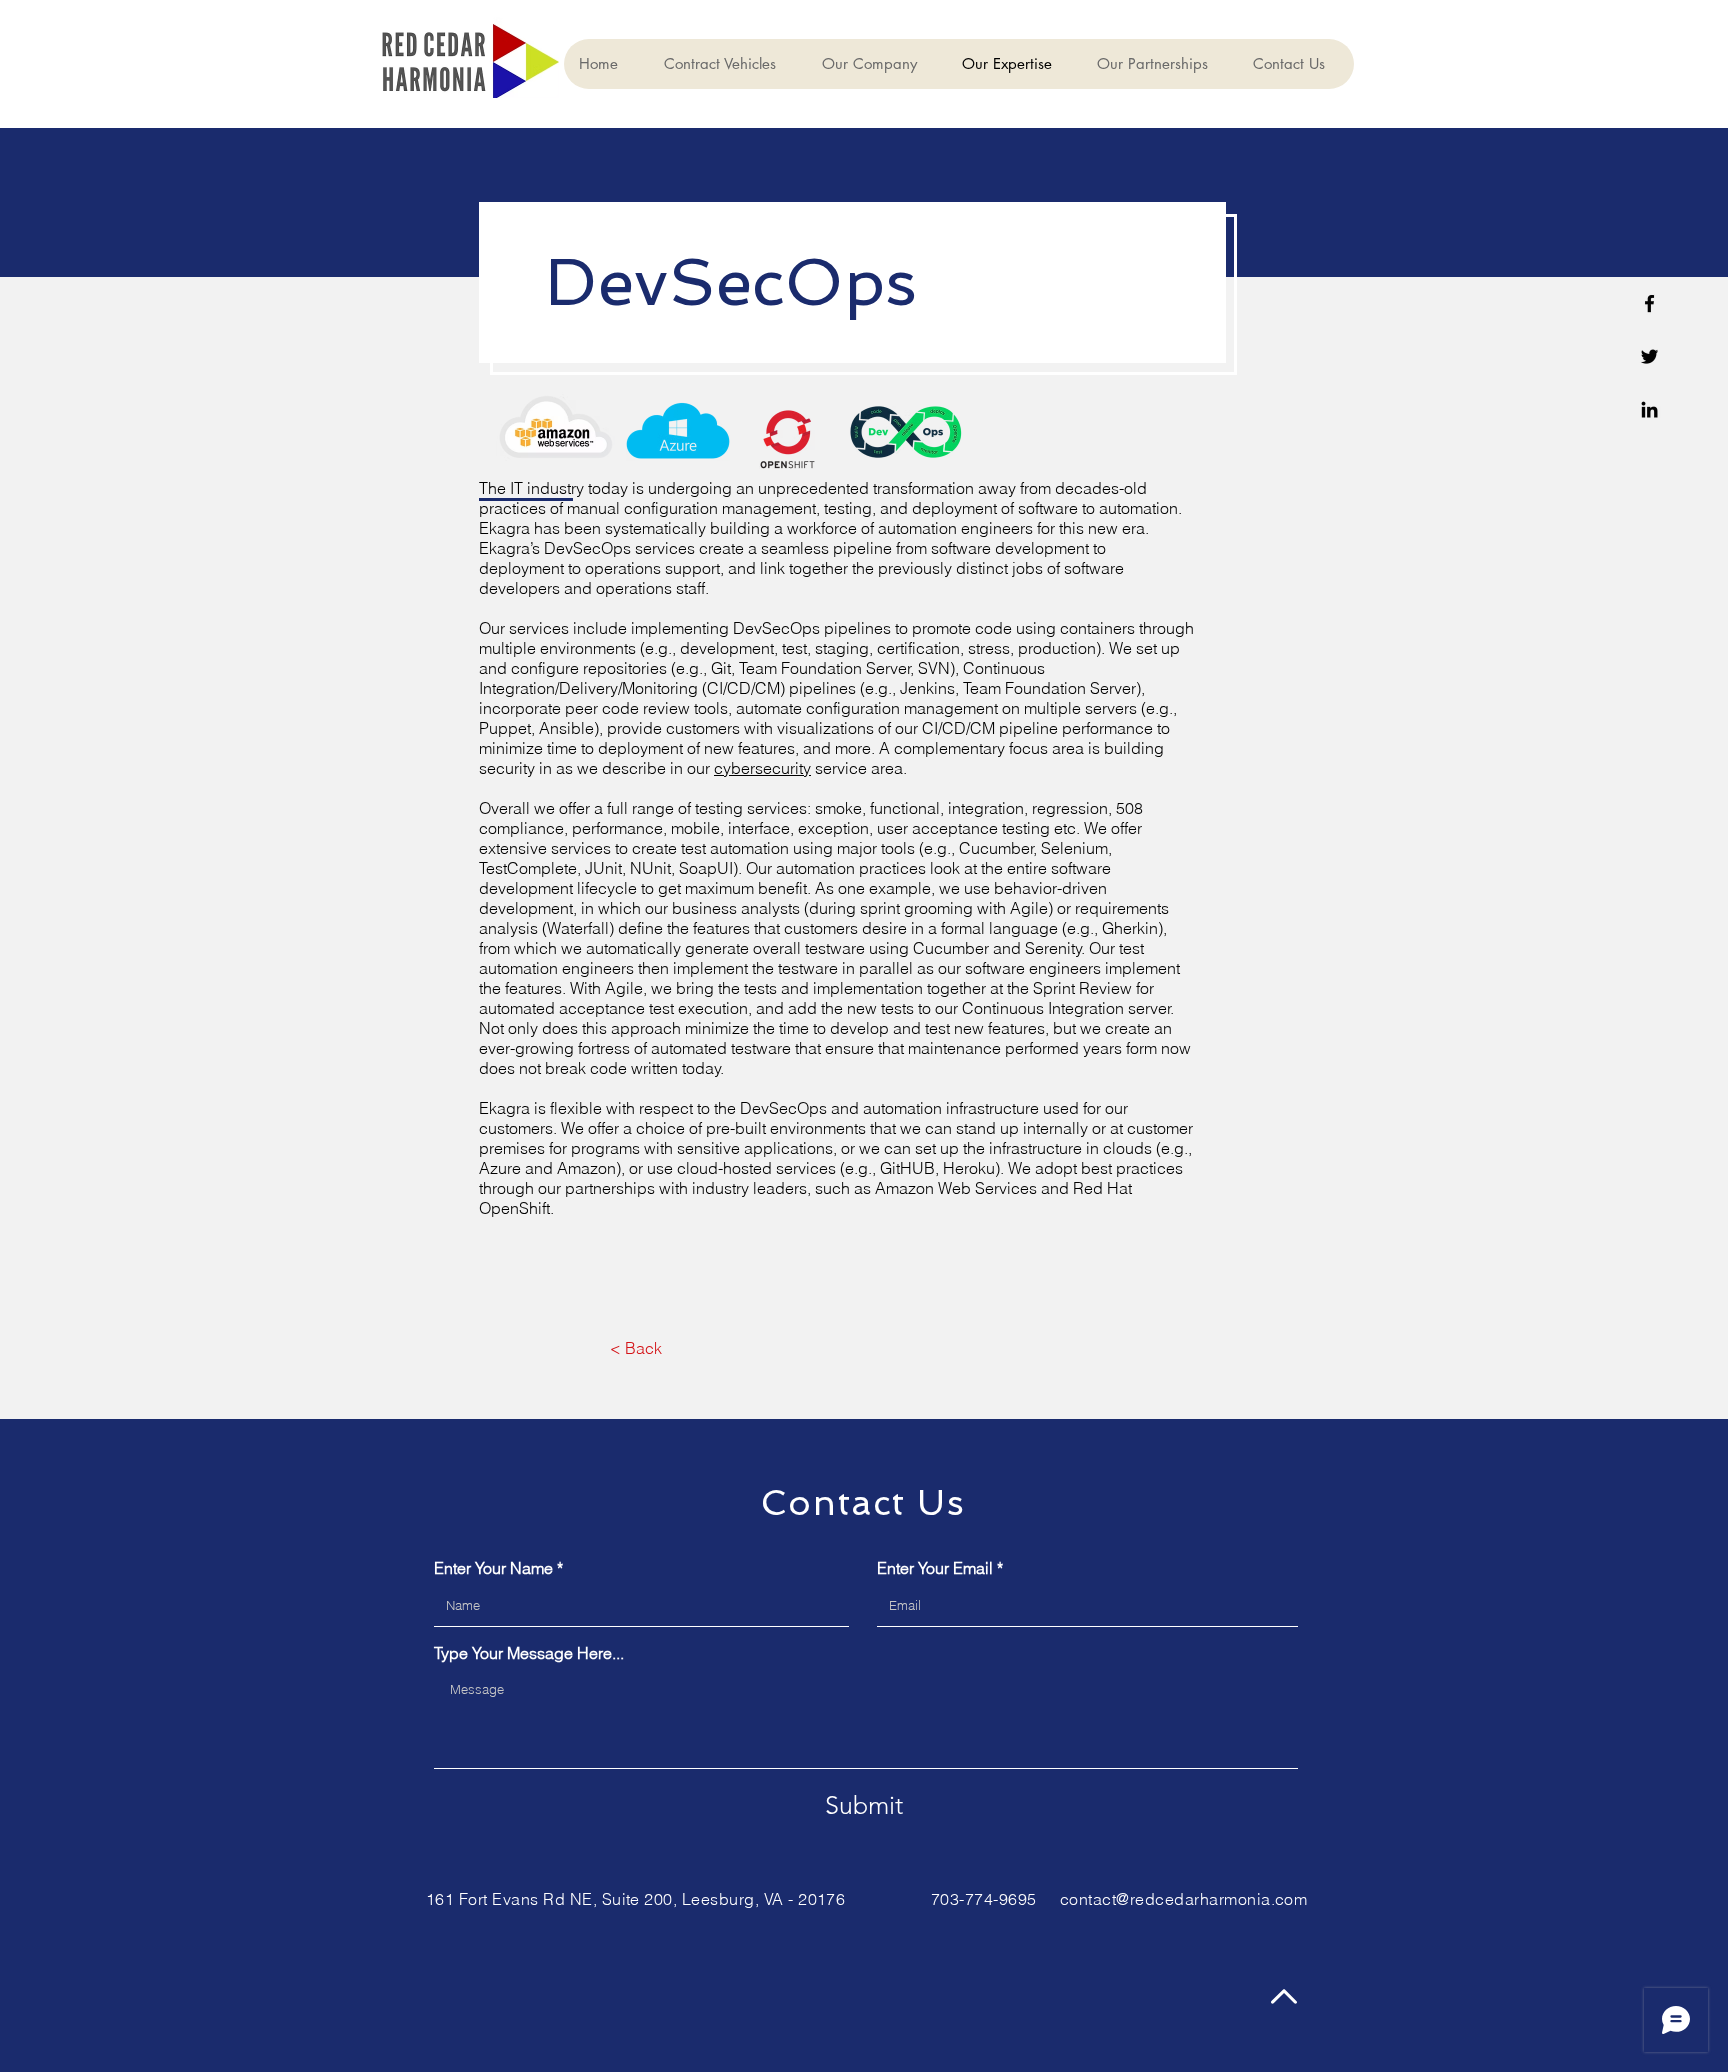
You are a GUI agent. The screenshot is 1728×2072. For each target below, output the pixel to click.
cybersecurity (762, 768)
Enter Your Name (493, 1568)
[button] (727, 64)
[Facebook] (1649, 303)
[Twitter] (1649, 356)
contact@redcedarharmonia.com (1183, 1899)
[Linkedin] (1649, 409)
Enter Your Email (935, 1568)
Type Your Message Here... (529, 1653)
